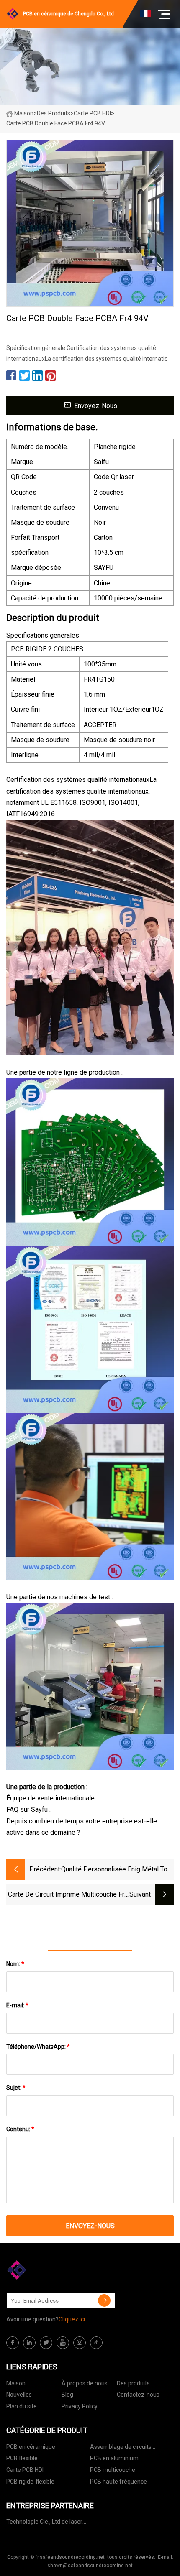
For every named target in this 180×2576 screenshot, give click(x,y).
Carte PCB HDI (92, 113)
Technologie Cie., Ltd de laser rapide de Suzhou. (44, 2523)
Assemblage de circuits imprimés (121, 2448)
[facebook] (13, 2343)
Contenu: (20, 2129)
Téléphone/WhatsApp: (38, 2047)
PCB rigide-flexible (30, 2482)
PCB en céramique (31, 2447)
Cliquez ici (72, 2319)
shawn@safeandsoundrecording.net (90, 2566)
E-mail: (17, 2005)
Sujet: (16, 2088)
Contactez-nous (138, 2395)
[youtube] (63, 2343)
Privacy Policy (80, 2406)
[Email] (104, 2300)
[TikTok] (96, 2343)
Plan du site (22, 2406)
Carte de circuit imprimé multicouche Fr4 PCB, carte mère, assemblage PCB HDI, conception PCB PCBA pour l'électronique (68, 1895)
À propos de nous (85, 2383)
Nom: (15, 1964)
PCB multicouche (113, 2470)
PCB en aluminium (114, 2458)
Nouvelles (19, 2395)
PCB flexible (22, 2458)
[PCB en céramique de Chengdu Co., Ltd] (48, 2270)
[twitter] (46, 2343)
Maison (24, 113)
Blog (67, 2395)
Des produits (54, 113)
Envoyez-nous (96, 406)
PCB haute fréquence (118, 2482)
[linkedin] (29, 2343)
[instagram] (80, 2343)
